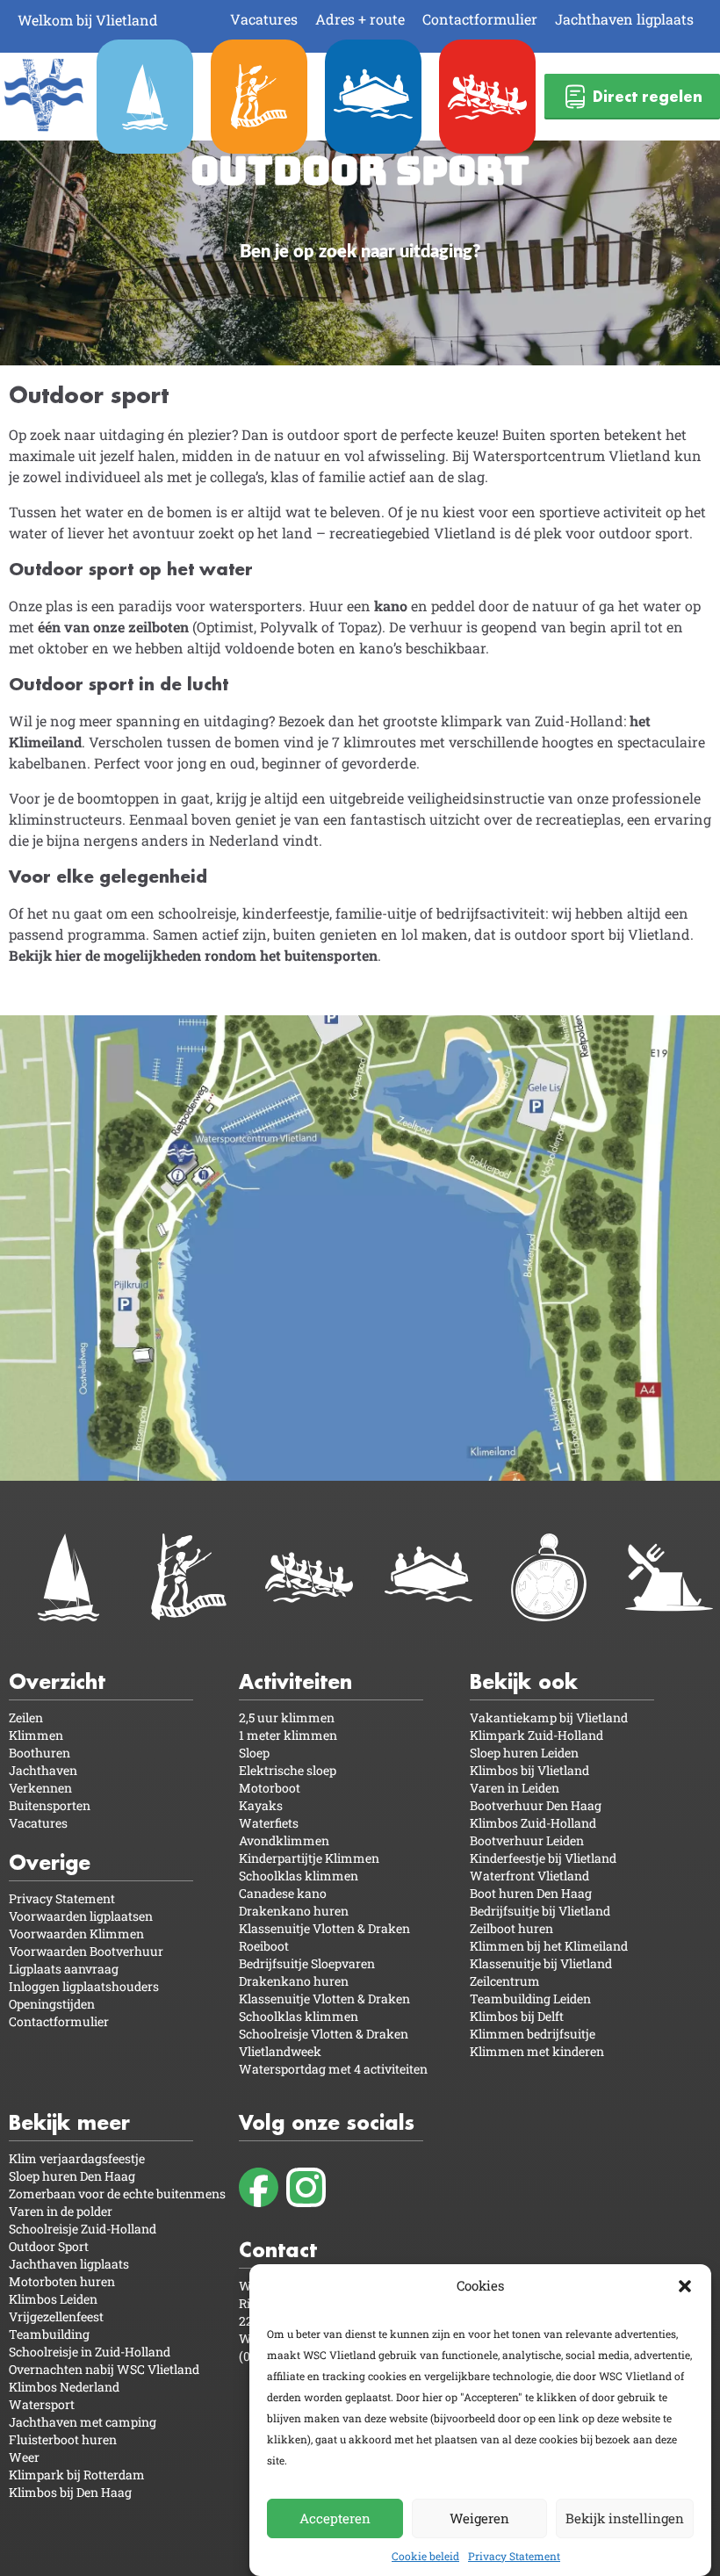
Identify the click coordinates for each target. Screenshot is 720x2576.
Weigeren (479, 2518)
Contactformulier (480, 19)
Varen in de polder (61, 2211)
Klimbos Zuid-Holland (533, 1823)
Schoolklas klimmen (299, 1876)
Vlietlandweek (280, 2051)
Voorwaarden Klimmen (76, 1934)
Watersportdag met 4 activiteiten (333, 2069)
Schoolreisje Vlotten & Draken (324, 2034)
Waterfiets (269, 1823)
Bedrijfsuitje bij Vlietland (540, 1911)
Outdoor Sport (49, 2246)
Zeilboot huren (511, 1928)
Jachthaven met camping (83, 2422)
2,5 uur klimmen (287, 1717)
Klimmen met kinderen (537, 2051)
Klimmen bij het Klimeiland (549, 1946)
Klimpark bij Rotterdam (77, 2475)
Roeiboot (264, 1946)
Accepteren (335, 2518)
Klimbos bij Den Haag (70, 2492)
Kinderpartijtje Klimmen (309, 1858)
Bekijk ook (524, 1681)
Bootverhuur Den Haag (536, 1805)
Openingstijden (52, 2004)
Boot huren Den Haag (531, 1893)
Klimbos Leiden (53, 2299)
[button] (685, 2286)
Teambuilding (49, 2334)
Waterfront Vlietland (529, 1876)
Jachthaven (43, 1770)
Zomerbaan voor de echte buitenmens (117, 2194)
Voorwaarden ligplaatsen (81, 1916)
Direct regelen (648, 96)
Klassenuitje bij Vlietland (541, 1963)
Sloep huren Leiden (524, 1753)
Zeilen (26, 1717)
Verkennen (40, 1788)
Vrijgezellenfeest (56, 2316)
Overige (50, 1862)
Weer (24, 2457)
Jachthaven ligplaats (624, 19)
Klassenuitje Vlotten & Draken (324, 1928)
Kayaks (261, 1805)
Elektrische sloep (288, 1770)
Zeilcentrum (505, 1981)
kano (389, 606)
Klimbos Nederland (64, 2387)
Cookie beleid (425, 2556)
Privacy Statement (514, 2556)
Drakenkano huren (294, 1911)
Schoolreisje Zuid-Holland (83, 2229)
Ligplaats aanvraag (64, 1969)
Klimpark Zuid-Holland (536, 1735)
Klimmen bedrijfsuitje (533, 2034)
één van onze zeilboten (113, 627)
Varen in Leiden (515, 1788)
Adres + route (360, 19)
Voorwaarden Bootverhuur (86, 1951)
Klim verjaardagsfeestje (77, 2158)
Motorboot (270, 1788)
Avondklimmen (284, 1840)
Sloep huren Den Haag (72, 2176)
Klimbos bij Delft (517, 2016)
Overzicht (57, 1681)
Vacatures (264, 19)
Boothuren (40, 1753)
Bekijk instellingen (625, 2518)
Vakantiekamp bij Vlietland (549, 1717)
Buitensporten (50, 1805)
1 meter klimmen (288, 1735)
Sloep (254, 1753)
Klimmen (36, 1735)
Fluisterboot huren (63, 2439)
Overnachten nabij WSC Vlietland (104, 2369)
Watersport (42, 2404)
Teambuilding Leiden (530, 1999)
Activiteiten (295, 1681)
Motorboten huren (62, 2281)
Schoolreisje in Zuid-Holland (90, 2352)
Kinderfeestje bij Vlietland (543, 1858)
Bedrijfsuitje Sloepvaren (307, 1963)
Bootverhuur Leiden (527, 1840)
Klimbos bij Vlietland (529, 1770)
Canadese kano (283, 1893)
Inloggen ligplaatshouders (84, 1986)
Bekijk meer (69, 2122)
